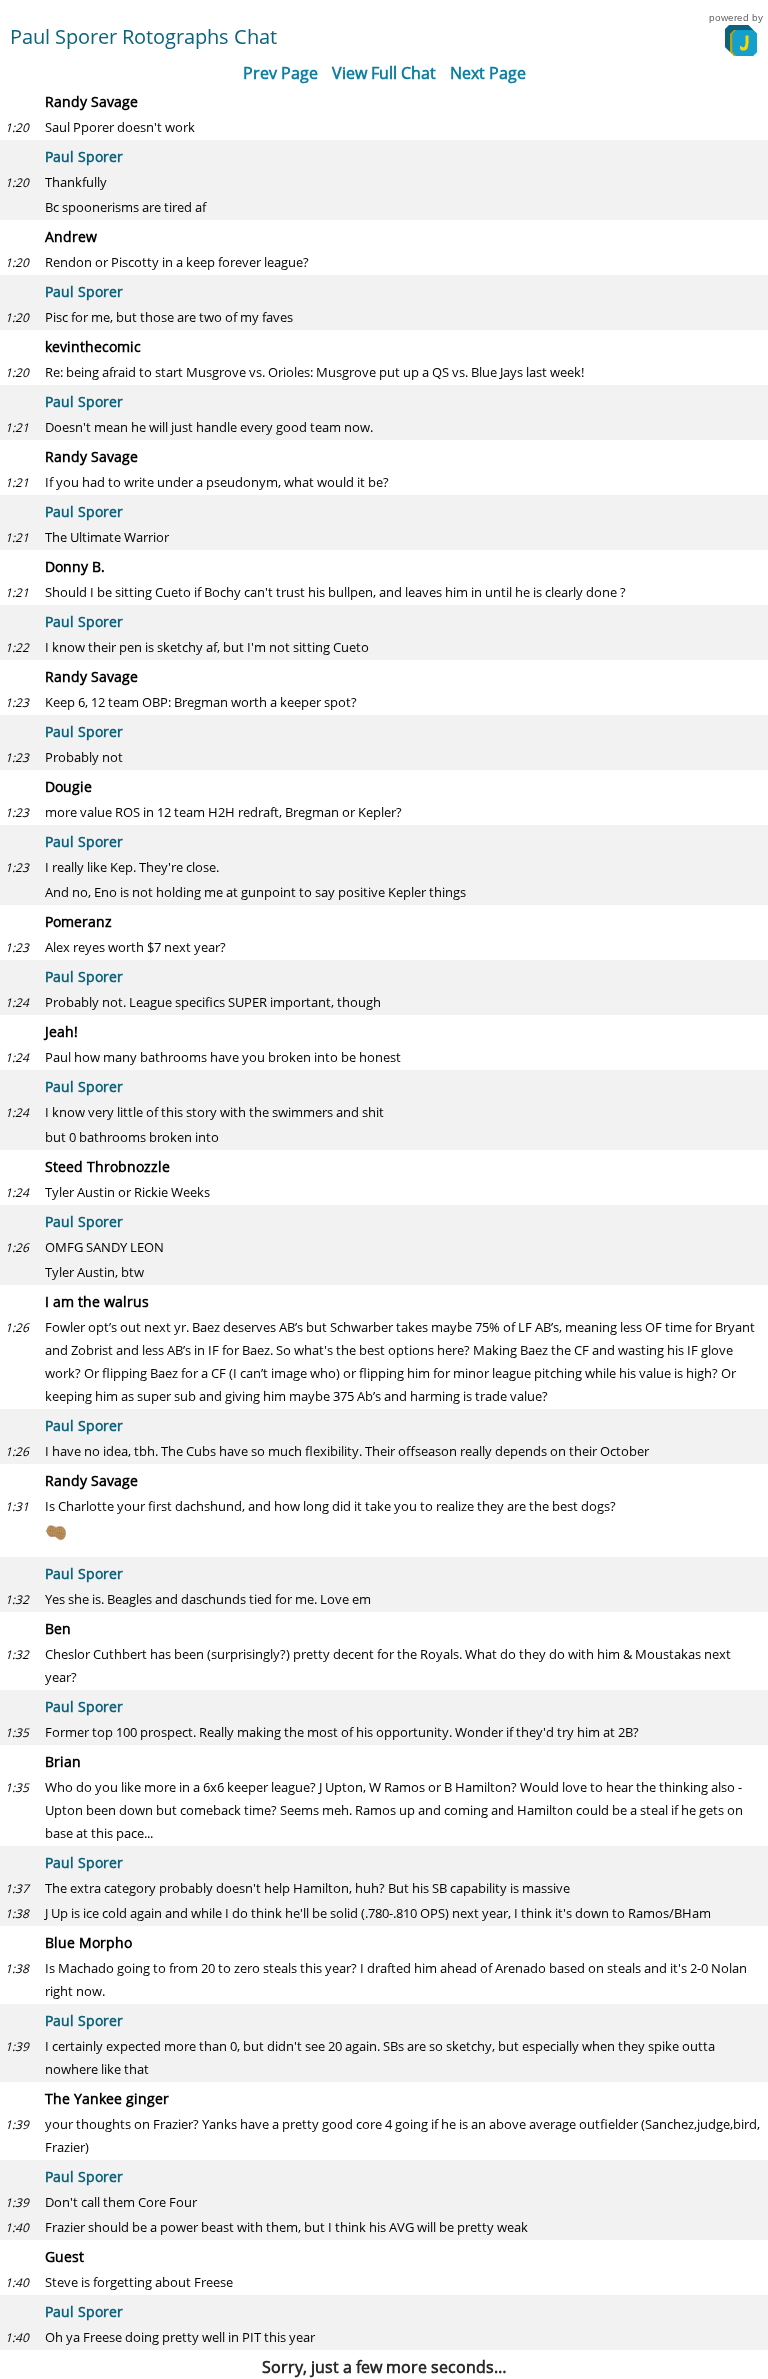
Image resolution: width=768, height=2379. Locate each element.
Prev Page (280, 73)
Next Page (488, 73)
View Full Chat (384, 73)
